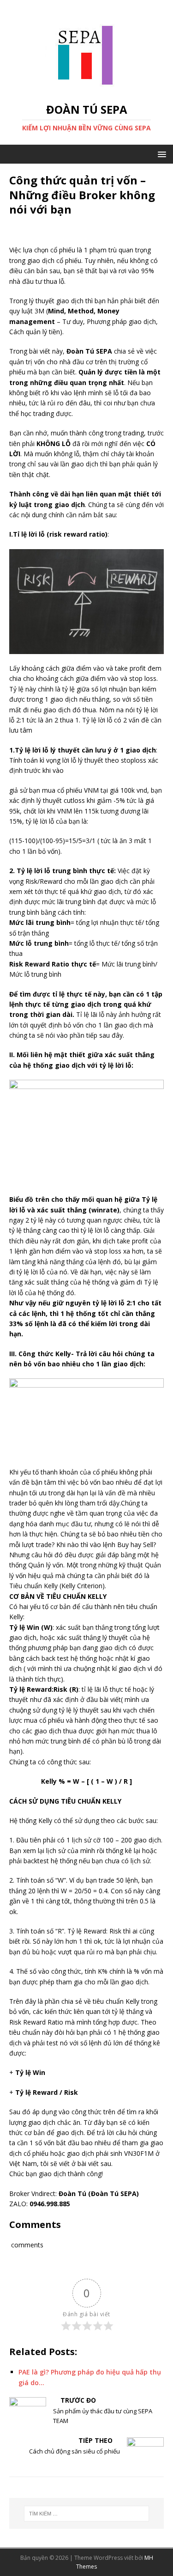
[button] (160, 154)
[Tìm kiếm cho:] (87, 2514)
